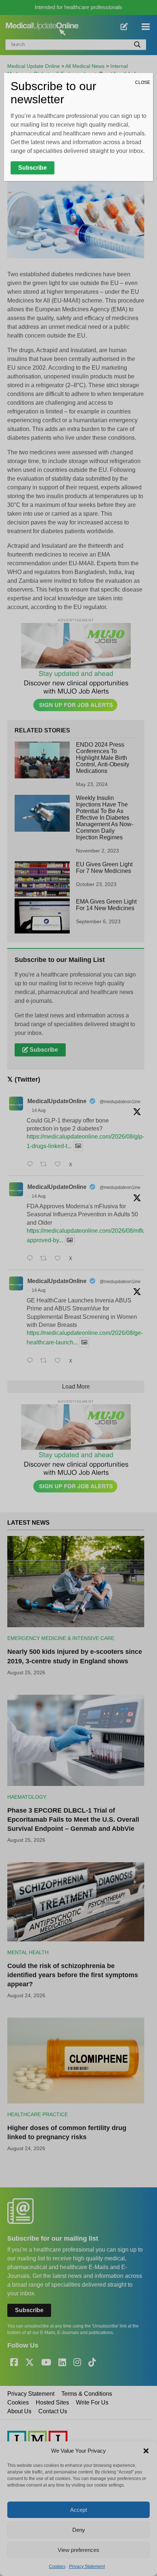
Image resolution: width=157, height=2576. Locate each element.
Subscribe (32, 168)
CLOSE (143, 82)
